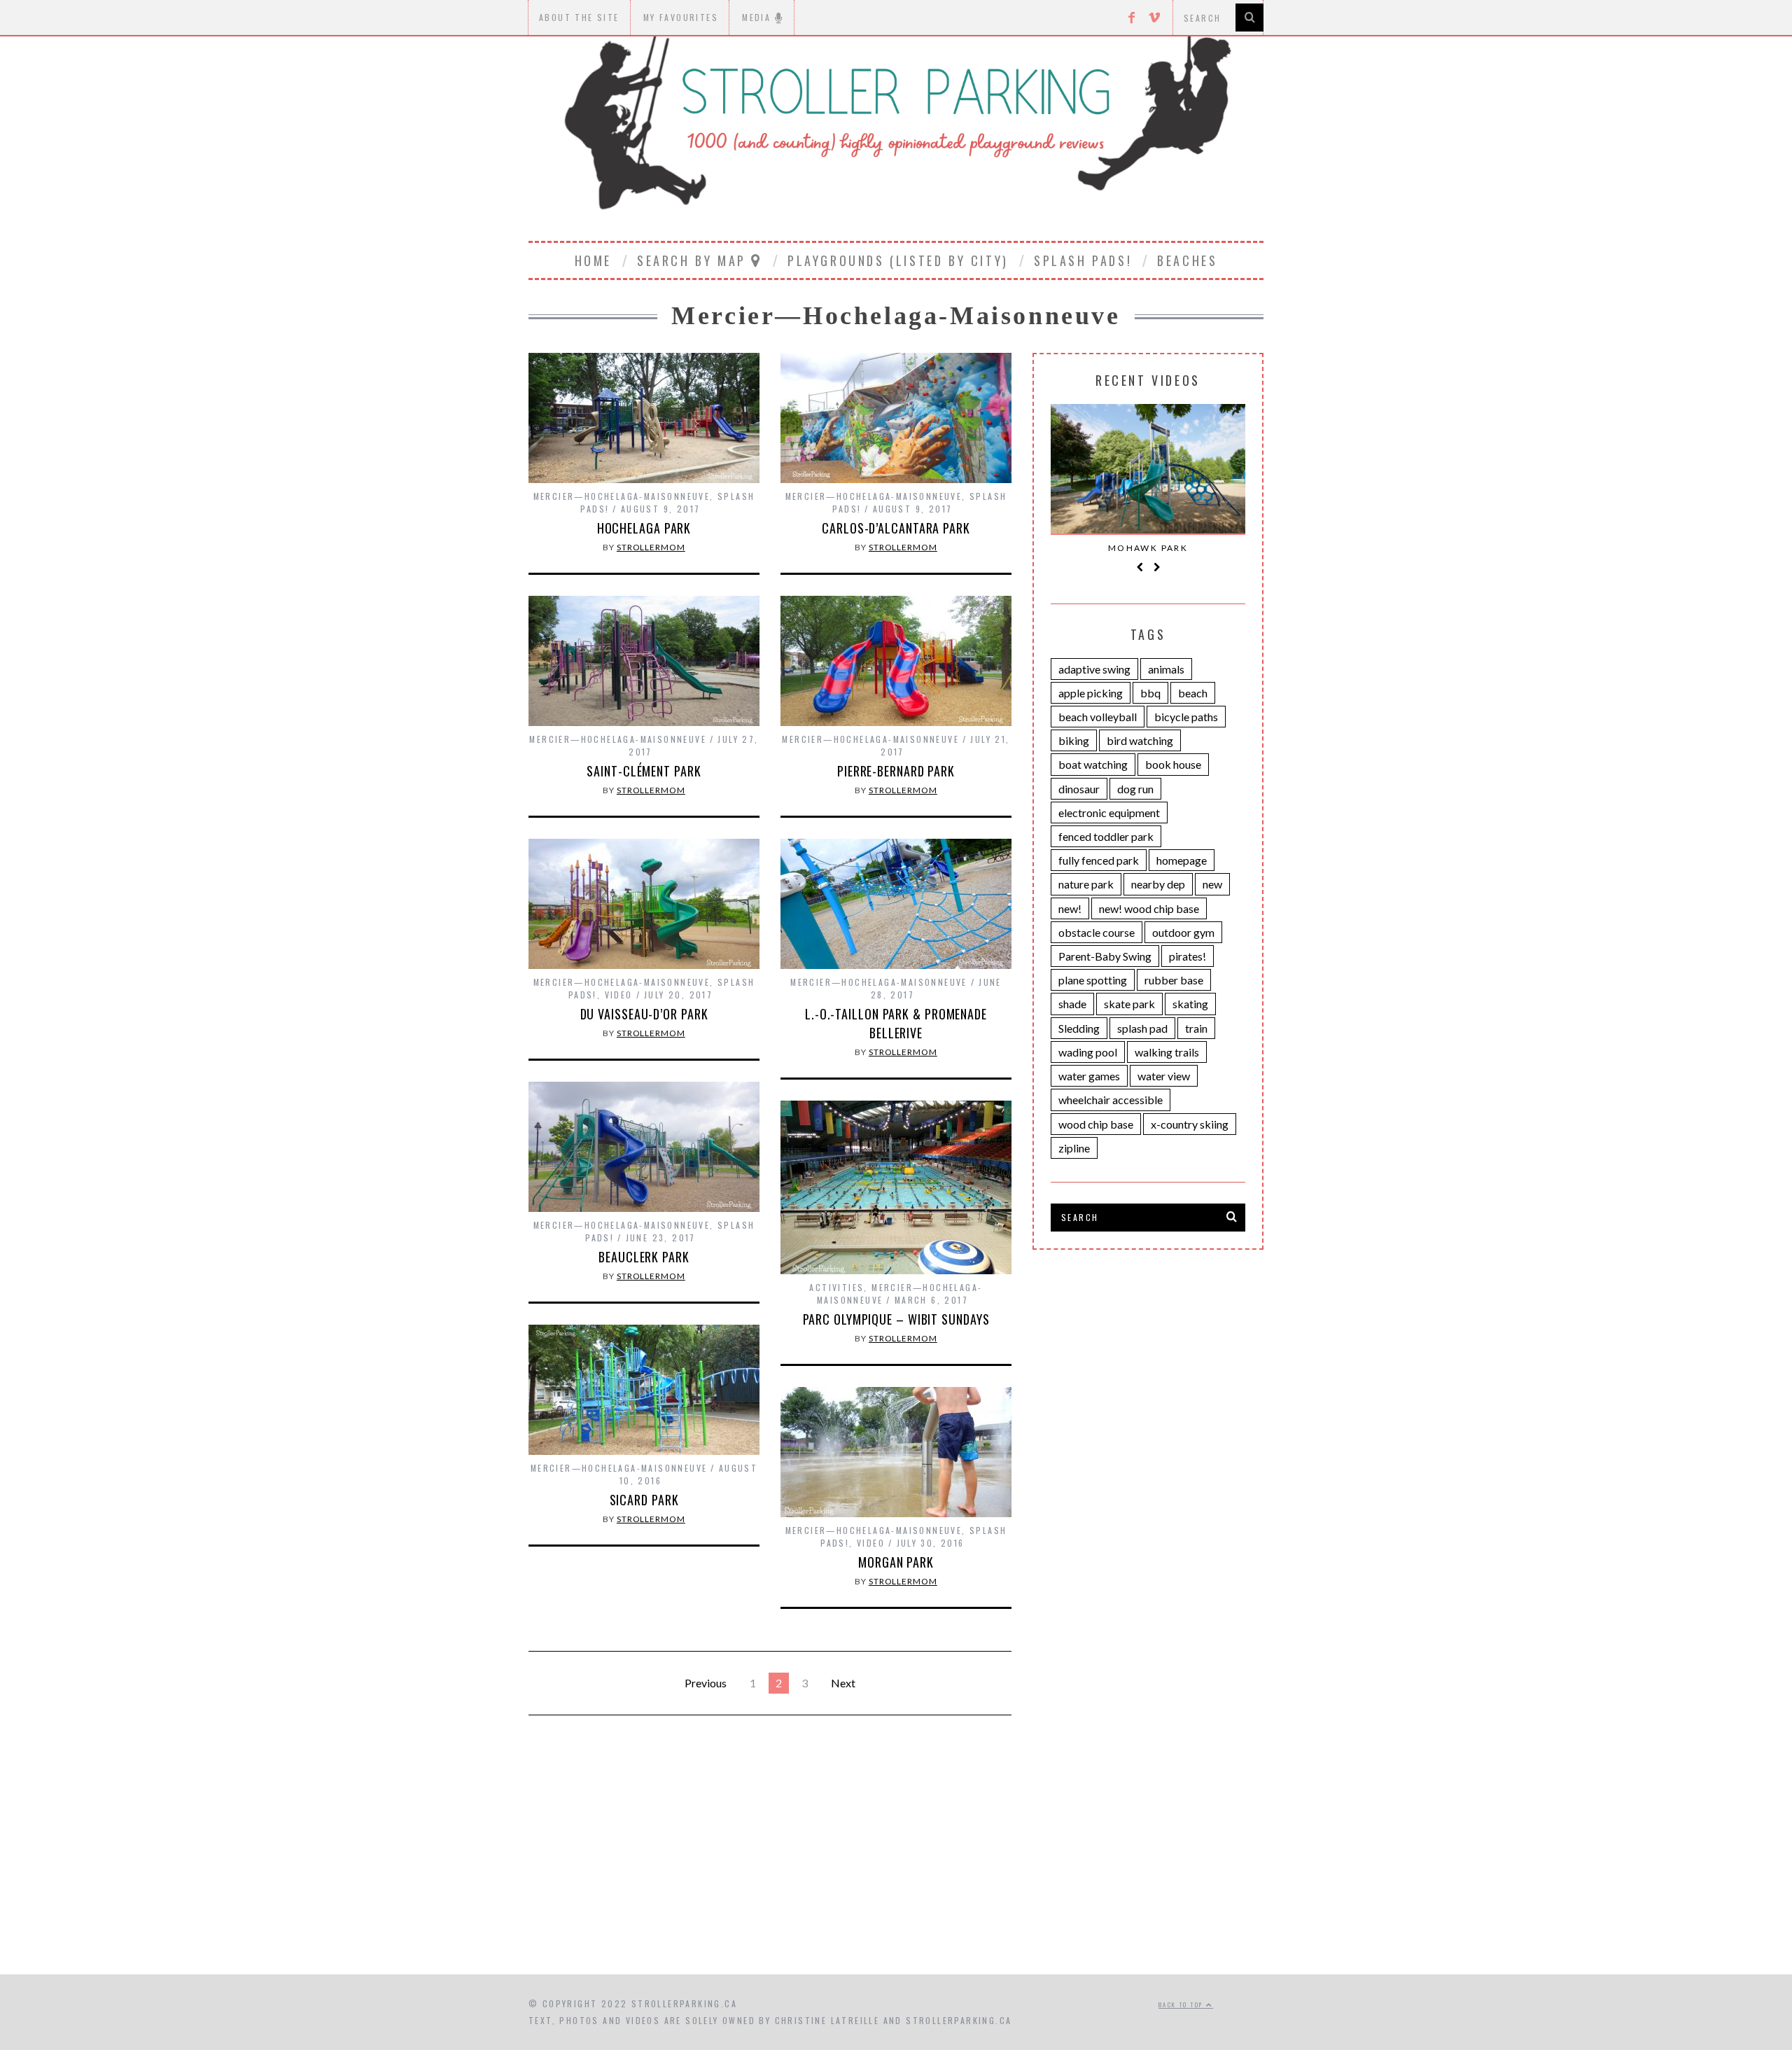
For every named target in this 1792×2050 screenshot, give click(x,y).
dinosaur (1079, 789)
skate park (1129, 1004)
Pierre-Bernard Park (896, 771)
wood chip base (1096, 1124)
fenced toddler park (1106, 836)
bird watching (1140, 740)
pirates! (1188, 956)
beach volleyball (1098, 717)
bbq (1150, 693)
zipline (1074, 1148)
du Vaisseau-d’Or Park (644, 1014)
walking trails (1167, 1052)
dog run (1135, 789)
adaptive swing (1094, 669)
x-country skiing (1190, 1124)
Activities (836, 1287)
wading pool (1088, 1052)
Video (619, 995)
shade (1072, 1004)
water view (1164, 1076)
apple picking (1091, 693)
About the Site (579, 17)
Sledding (1079, 1028)
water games (1089, 1076)
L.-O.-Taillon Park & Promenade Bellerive (896, 1023)
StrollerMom (651, 547)
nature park (1086, 884)
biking (1074, 740)
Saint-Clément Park (644, 771)
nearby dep (1158, 884)
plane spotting (1093, 980)
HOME (593, 260)
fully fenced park (1099, 860)
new (1212, 884)
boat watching (1093, 764)
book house (1173, 764)
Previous (706, 1683)
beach (1193, 693)
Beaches (1187, 260)
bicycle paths (1186, 717)
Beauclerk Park (644, 1257)
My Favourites (681, 17)
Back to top (1182, 2004)
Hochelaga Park (644, 528)
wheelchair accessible (1111, 1100)
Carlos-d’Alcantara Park (896, 528)
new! (1070, 908)
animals (1166, 669)
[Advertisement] (896, 1855)
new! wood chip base (1149, 908)
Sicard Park (644, 1500)
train (1196, 1028)
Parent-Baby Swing (1105, 956)
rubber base (1174, 980)
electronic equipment (1109, 813)
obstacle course (1097, 932)
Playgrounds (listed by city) (898, 260)
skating (1190, 1004)
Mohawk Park (1148, 548)
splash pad (1142, 1028)
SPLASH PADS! (1083, 260)
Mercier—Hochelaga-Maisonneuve (622, 496)
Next (843, 1683)
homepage (1182, 860)
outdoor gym (1183, 932)
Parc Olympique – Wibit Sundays (896, 1319)
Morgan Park (896, 1562)
